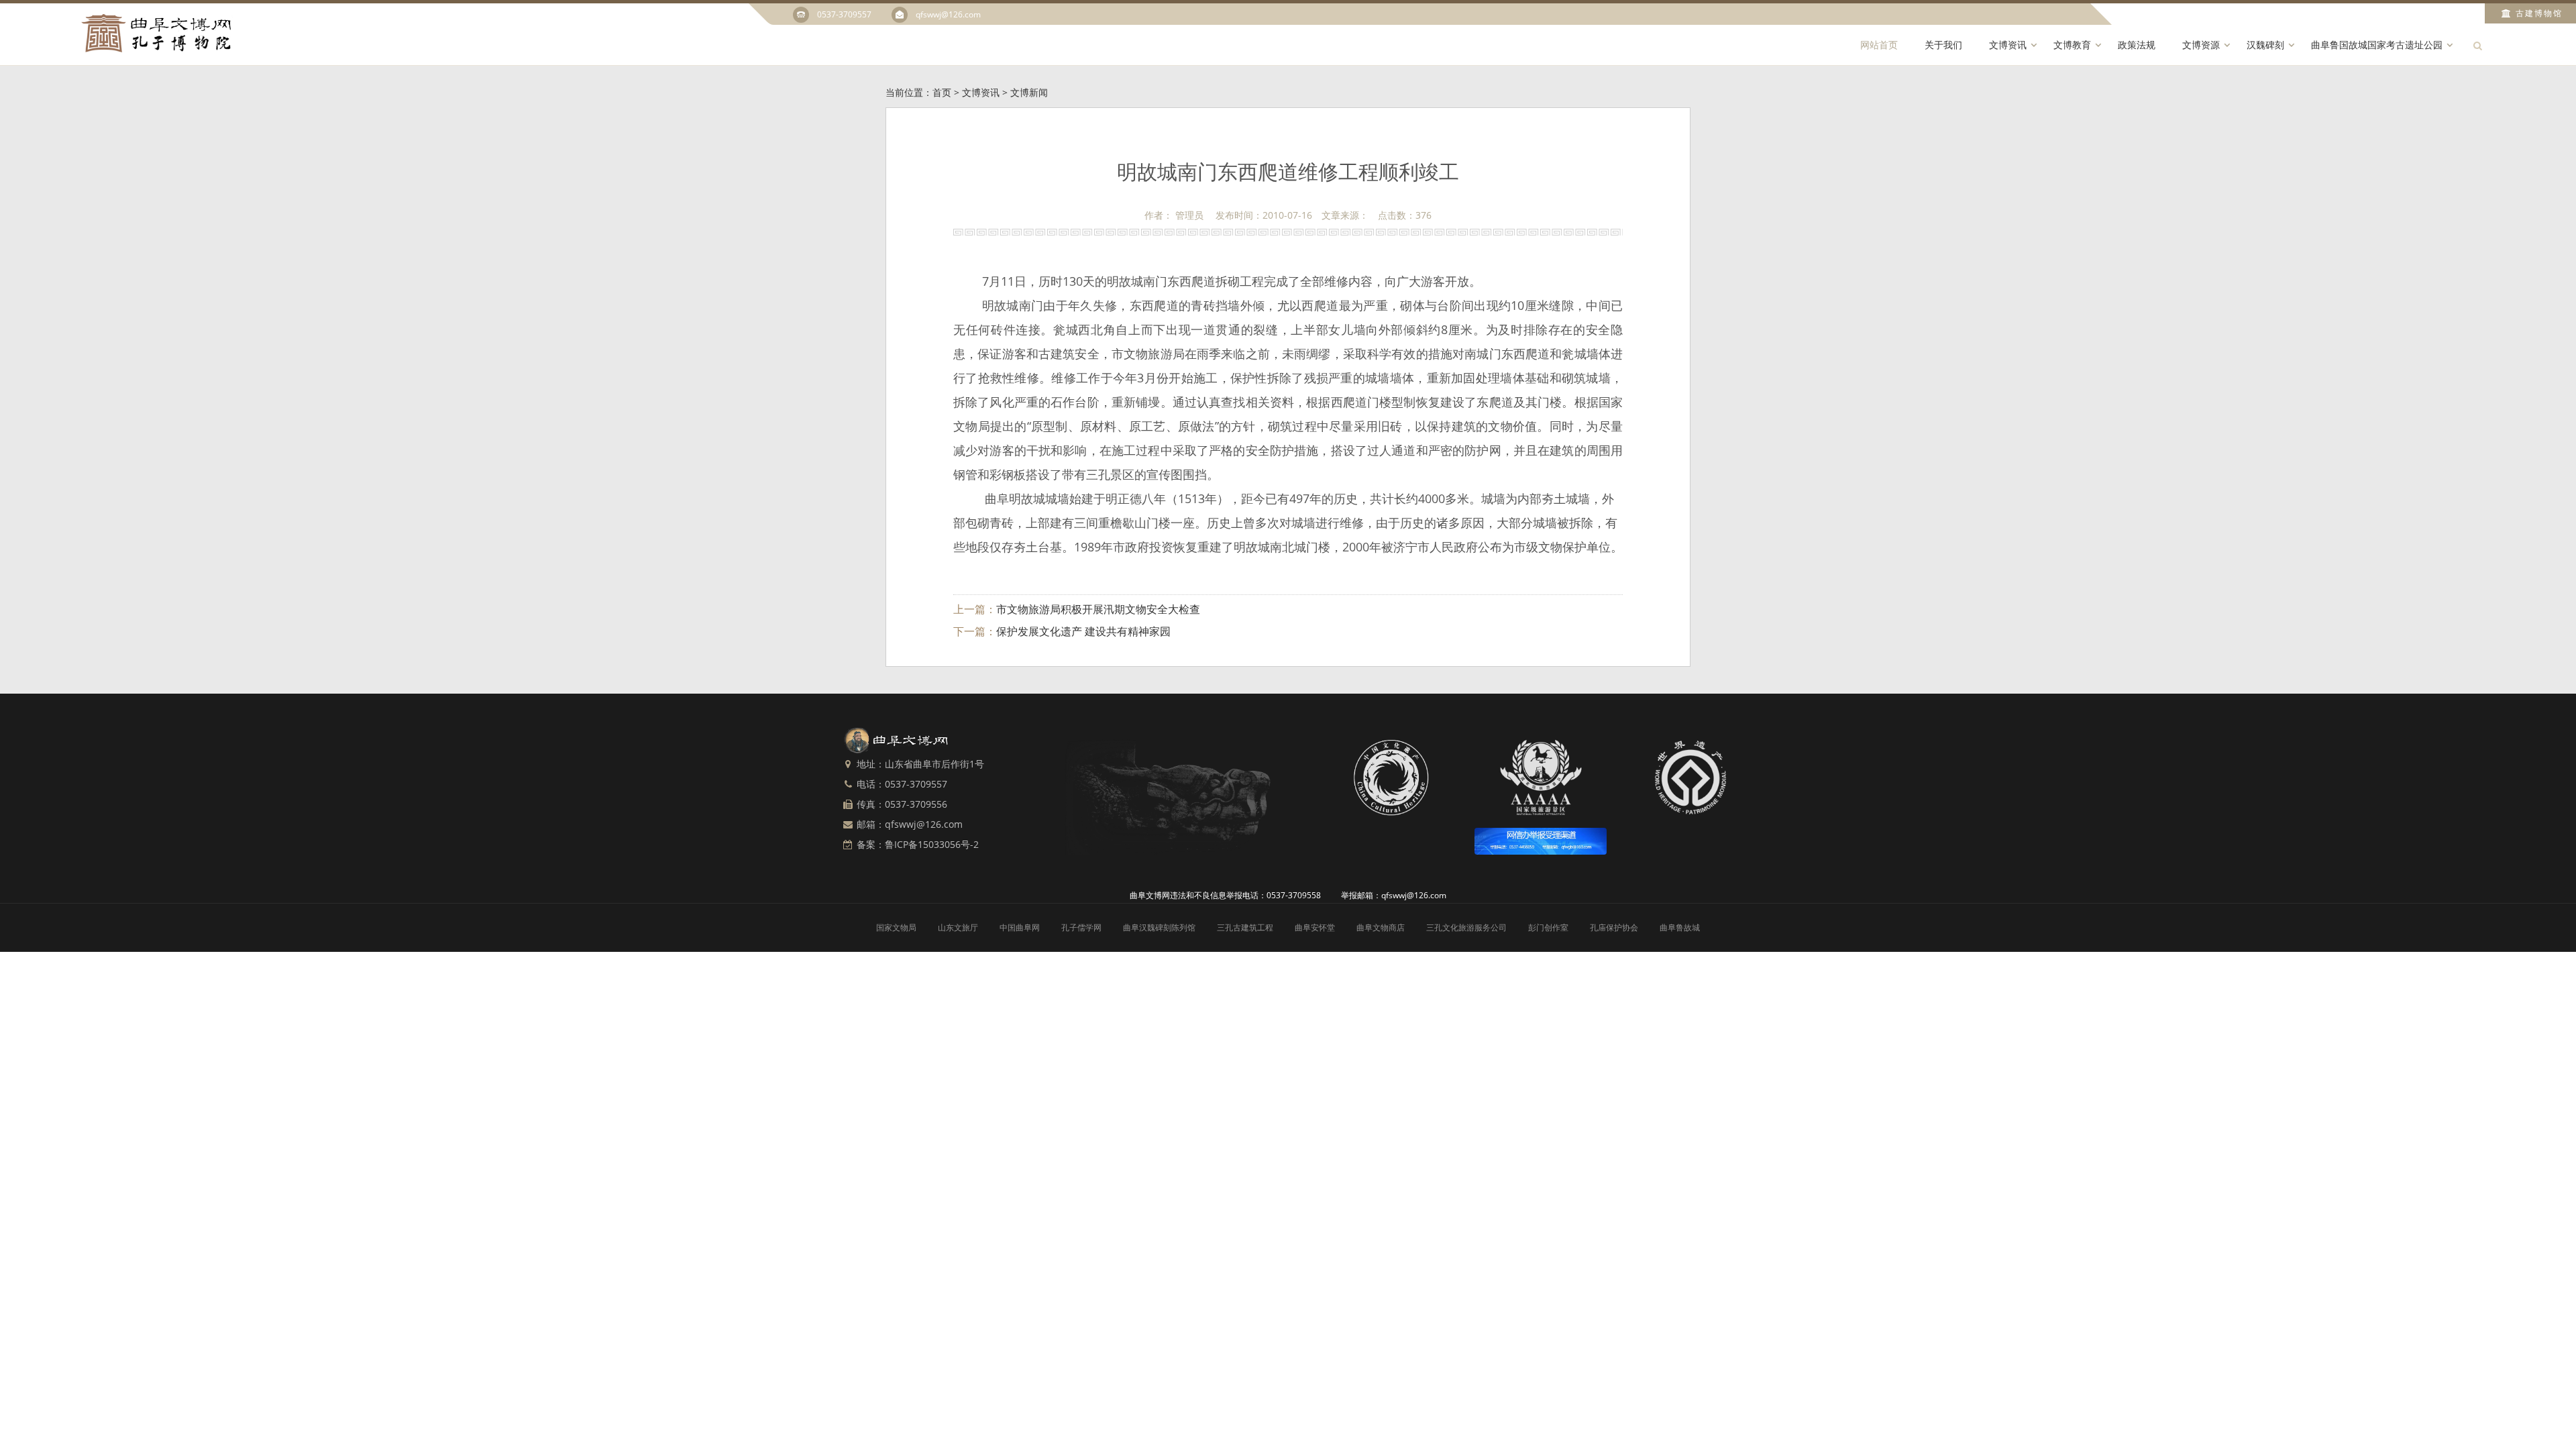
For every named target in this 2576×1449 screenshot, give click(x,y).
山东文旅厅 (958, 927)
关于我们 (1943, 45)
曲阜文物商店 (1381, 927)
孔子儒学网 (1081, 927)
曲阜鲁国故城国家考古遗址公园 (2377, 45)
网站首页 (1879, 45)
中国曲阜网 (1020, 927)
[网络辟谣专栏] (1541, 841)
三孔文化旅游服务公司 (1466, 927)
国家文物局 (896, 927)
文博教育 (2072, 45)
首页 (942, 92)
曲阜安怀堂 (1315, 927)
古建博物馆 (2539, 13)
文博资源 (2201, 45)
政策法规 (2137, 45)
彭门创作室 (1548, 927)
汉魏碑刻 (2265, 45)
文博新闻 (1029, 92)
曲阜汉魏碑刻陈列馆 (1159, 927)
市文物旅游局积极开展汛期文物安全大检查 (1098, 609)
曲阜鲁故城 (1680, 927)
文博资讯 (2008, 45)
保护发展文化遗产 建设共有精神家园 (1083, 631)
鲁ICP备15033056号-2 (932, 844)
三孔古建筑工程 (1245, 927)
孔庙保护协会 (1614, 927)
